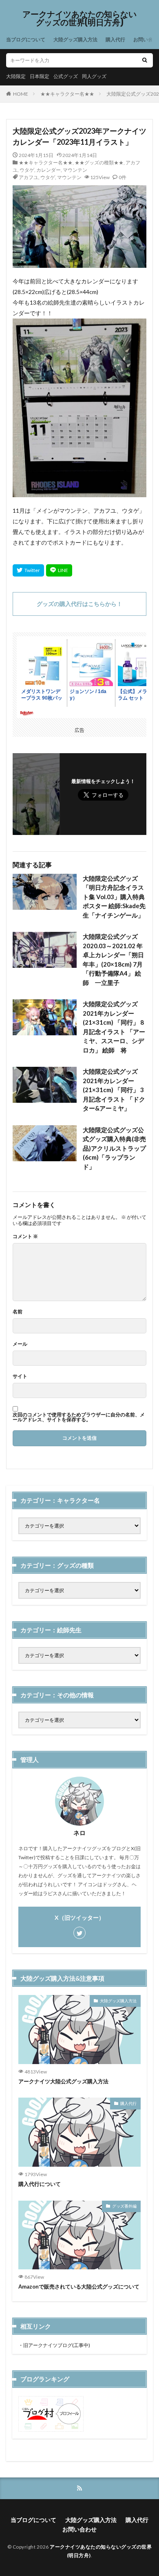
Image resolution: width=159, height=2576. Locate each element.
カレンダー (49, 170)
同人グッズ (94, 76)
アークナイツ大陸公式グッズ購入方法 (63, 2081)
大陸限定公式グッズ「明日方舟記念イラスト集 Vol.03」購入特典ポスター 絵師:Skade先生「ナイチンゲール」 (114, 897)
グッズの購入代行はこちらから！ (79, 604)
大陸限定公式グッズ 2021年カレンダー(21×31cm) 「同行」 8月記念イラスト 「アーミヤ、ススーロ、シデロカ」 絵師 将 (114, 1027)
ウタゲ (27, 170)
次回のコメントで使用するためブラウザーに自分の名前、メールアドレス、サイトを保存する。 (79, 1417)
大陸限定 (16, 76)
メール (20, 1344)
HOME (21, 94)
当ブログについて (26, 39)
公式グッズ (66, 76)
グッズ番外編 (124, 2206)
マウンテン (75, 170)
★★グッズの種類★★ (99, 163)
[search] (145, 60)
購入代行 (115, 39)
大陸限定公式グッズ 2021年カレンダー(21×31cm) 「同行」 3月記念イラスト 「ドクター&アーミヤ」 (114, 1090)
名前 (18, 1312)
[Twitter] (28, 570)
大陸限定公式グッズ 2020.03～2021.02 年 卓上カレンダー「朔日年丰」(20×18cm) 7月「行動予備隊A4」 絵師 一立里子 (115, 959)
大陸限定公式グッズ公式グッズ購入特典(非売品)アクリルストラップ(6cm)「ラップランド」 (114, 1148)
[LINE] (59, 570)
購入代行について (40, 2184)
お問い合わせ (79, 2529)
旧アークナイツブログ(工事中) (57, 2345)
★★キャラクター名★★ (67, 94)
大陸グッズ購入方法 (75, 39)
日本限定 (40, 76)
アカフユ (29, 177)
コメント (25, 1236)
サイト (20, 1376)
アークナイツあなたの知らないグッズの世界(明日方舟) (79, 18)
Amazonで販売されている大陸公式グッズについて (79, 2287)
